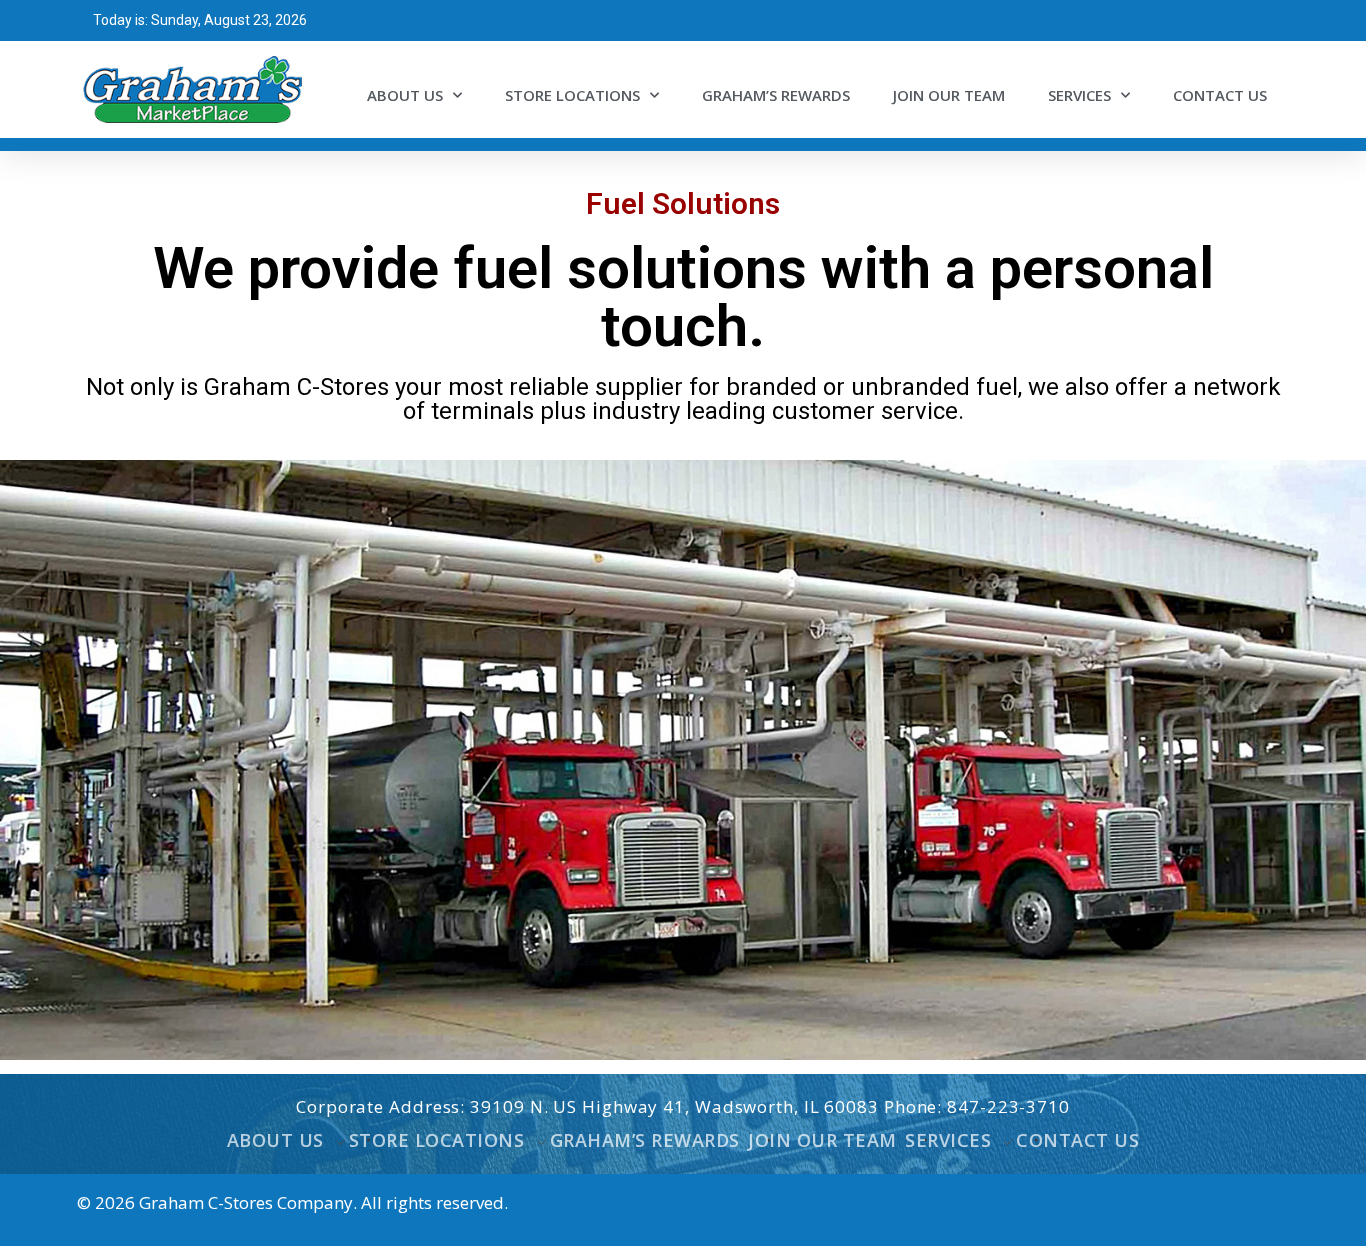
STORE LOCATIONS (572, 95)
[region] (683, 760)
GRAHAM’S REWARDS (776, 95)
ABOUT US (405, 95)
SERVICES (1079, 95)
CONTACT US (1220, 95)
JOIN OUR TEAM (949, 95)
